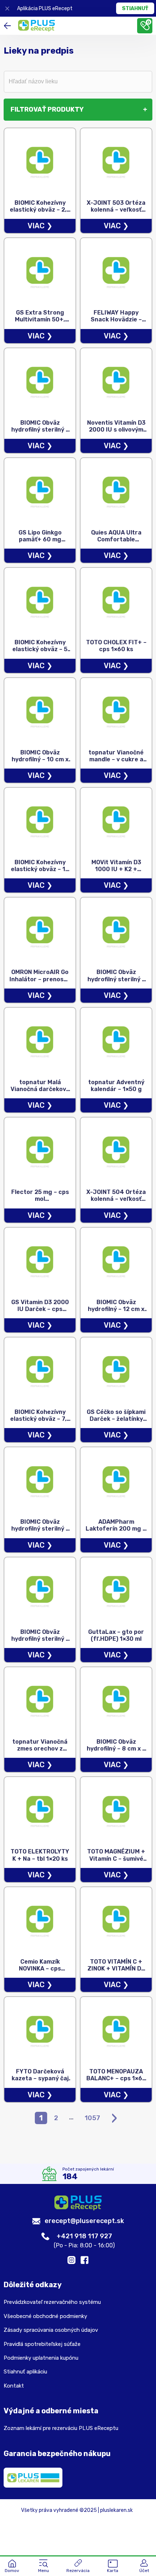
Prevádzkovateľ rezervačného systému (52, 2302)
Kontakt (14, 2386)
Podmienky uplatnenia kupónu (41, 2358)
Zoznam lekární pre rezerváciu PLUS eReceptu (61, 2428)
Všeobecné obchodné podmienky (45, 2316)
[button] (44, 2567)
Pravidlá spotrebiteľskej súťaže (42, 2344)
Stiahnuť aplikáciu (25, 2372)
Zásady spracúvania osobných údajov (51, 2330)
